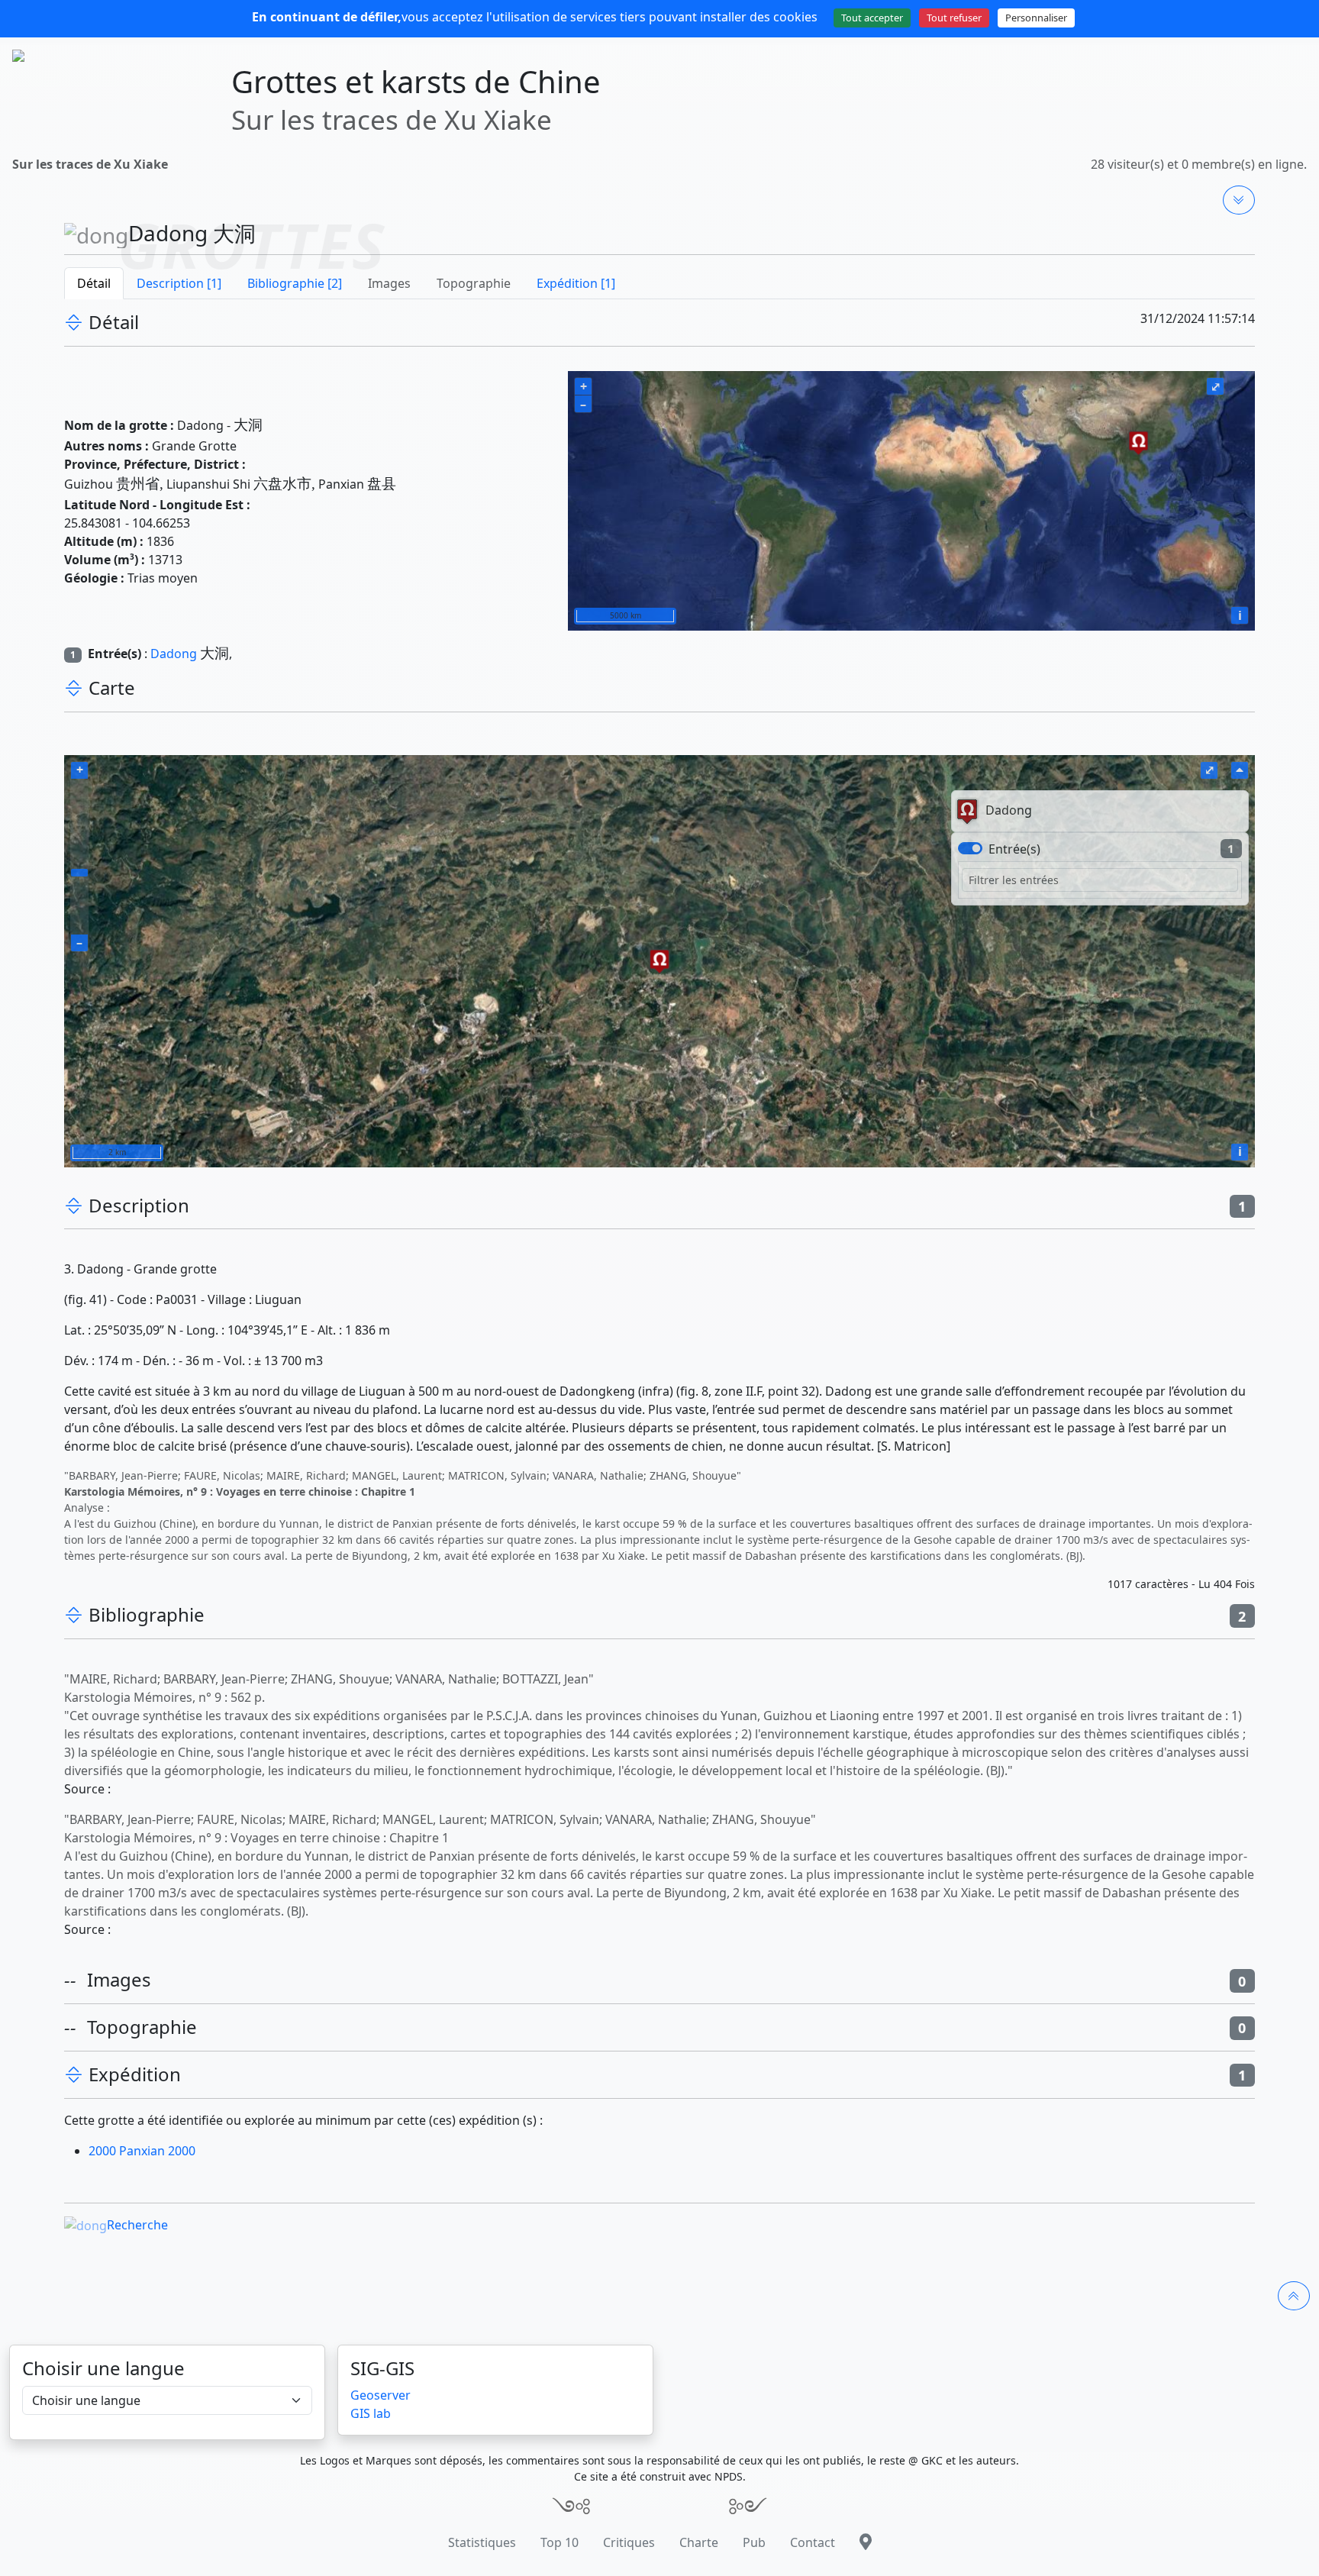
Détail (94, 283)
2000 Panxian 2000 (142, 2151)
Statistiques (482, 2542)
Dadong (174, 654)
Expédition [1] (576, 283)
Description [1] (179, 283)
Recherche (137, 2225)
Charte (699, 2542)
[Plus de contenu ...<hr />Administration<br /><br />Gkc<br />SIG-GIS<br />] (1239, 200)
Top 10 (560, 2542)
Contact (813, 2542)
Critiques (629, 2542)
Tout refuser (954, 18)
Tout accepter (872, 18)
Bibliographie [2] (295, 283)
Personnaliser (1036, 18)
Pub (754, 2542)
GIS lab (371, 2413)
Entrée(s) (1014, 849)
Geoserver (381, 2395)
